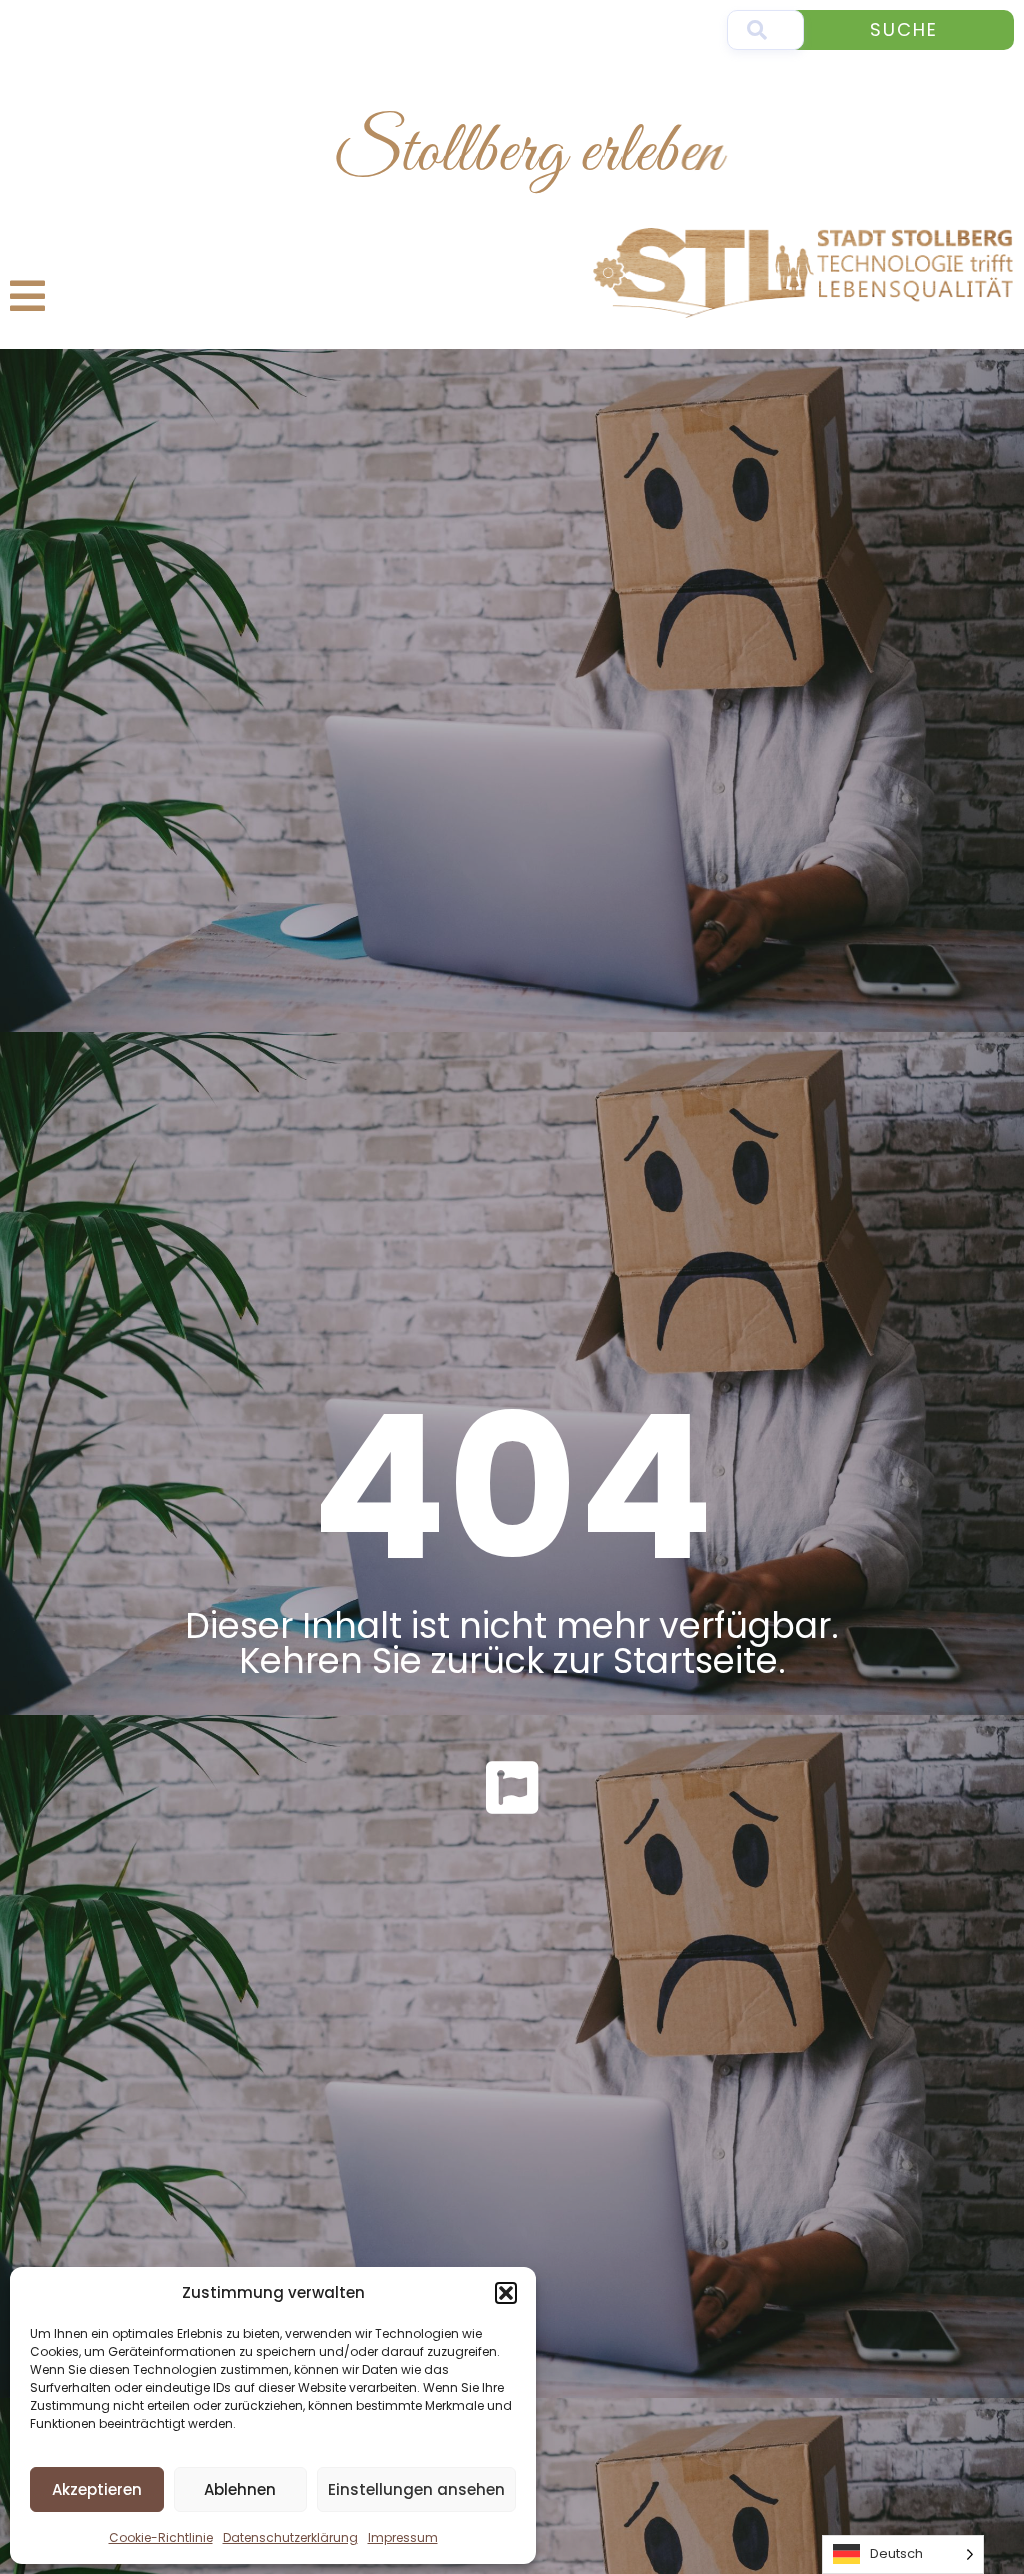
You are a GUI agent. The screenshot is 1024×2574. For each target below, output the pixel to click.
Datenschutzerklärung (290, 2537)
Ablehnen (240, 2489)
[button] (506, 2293)
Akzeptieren (97, 2489)
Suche (904, 29)
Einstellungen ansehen (416, 2489)
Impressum (403, 2537)
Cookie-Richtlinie (161, 2537)
